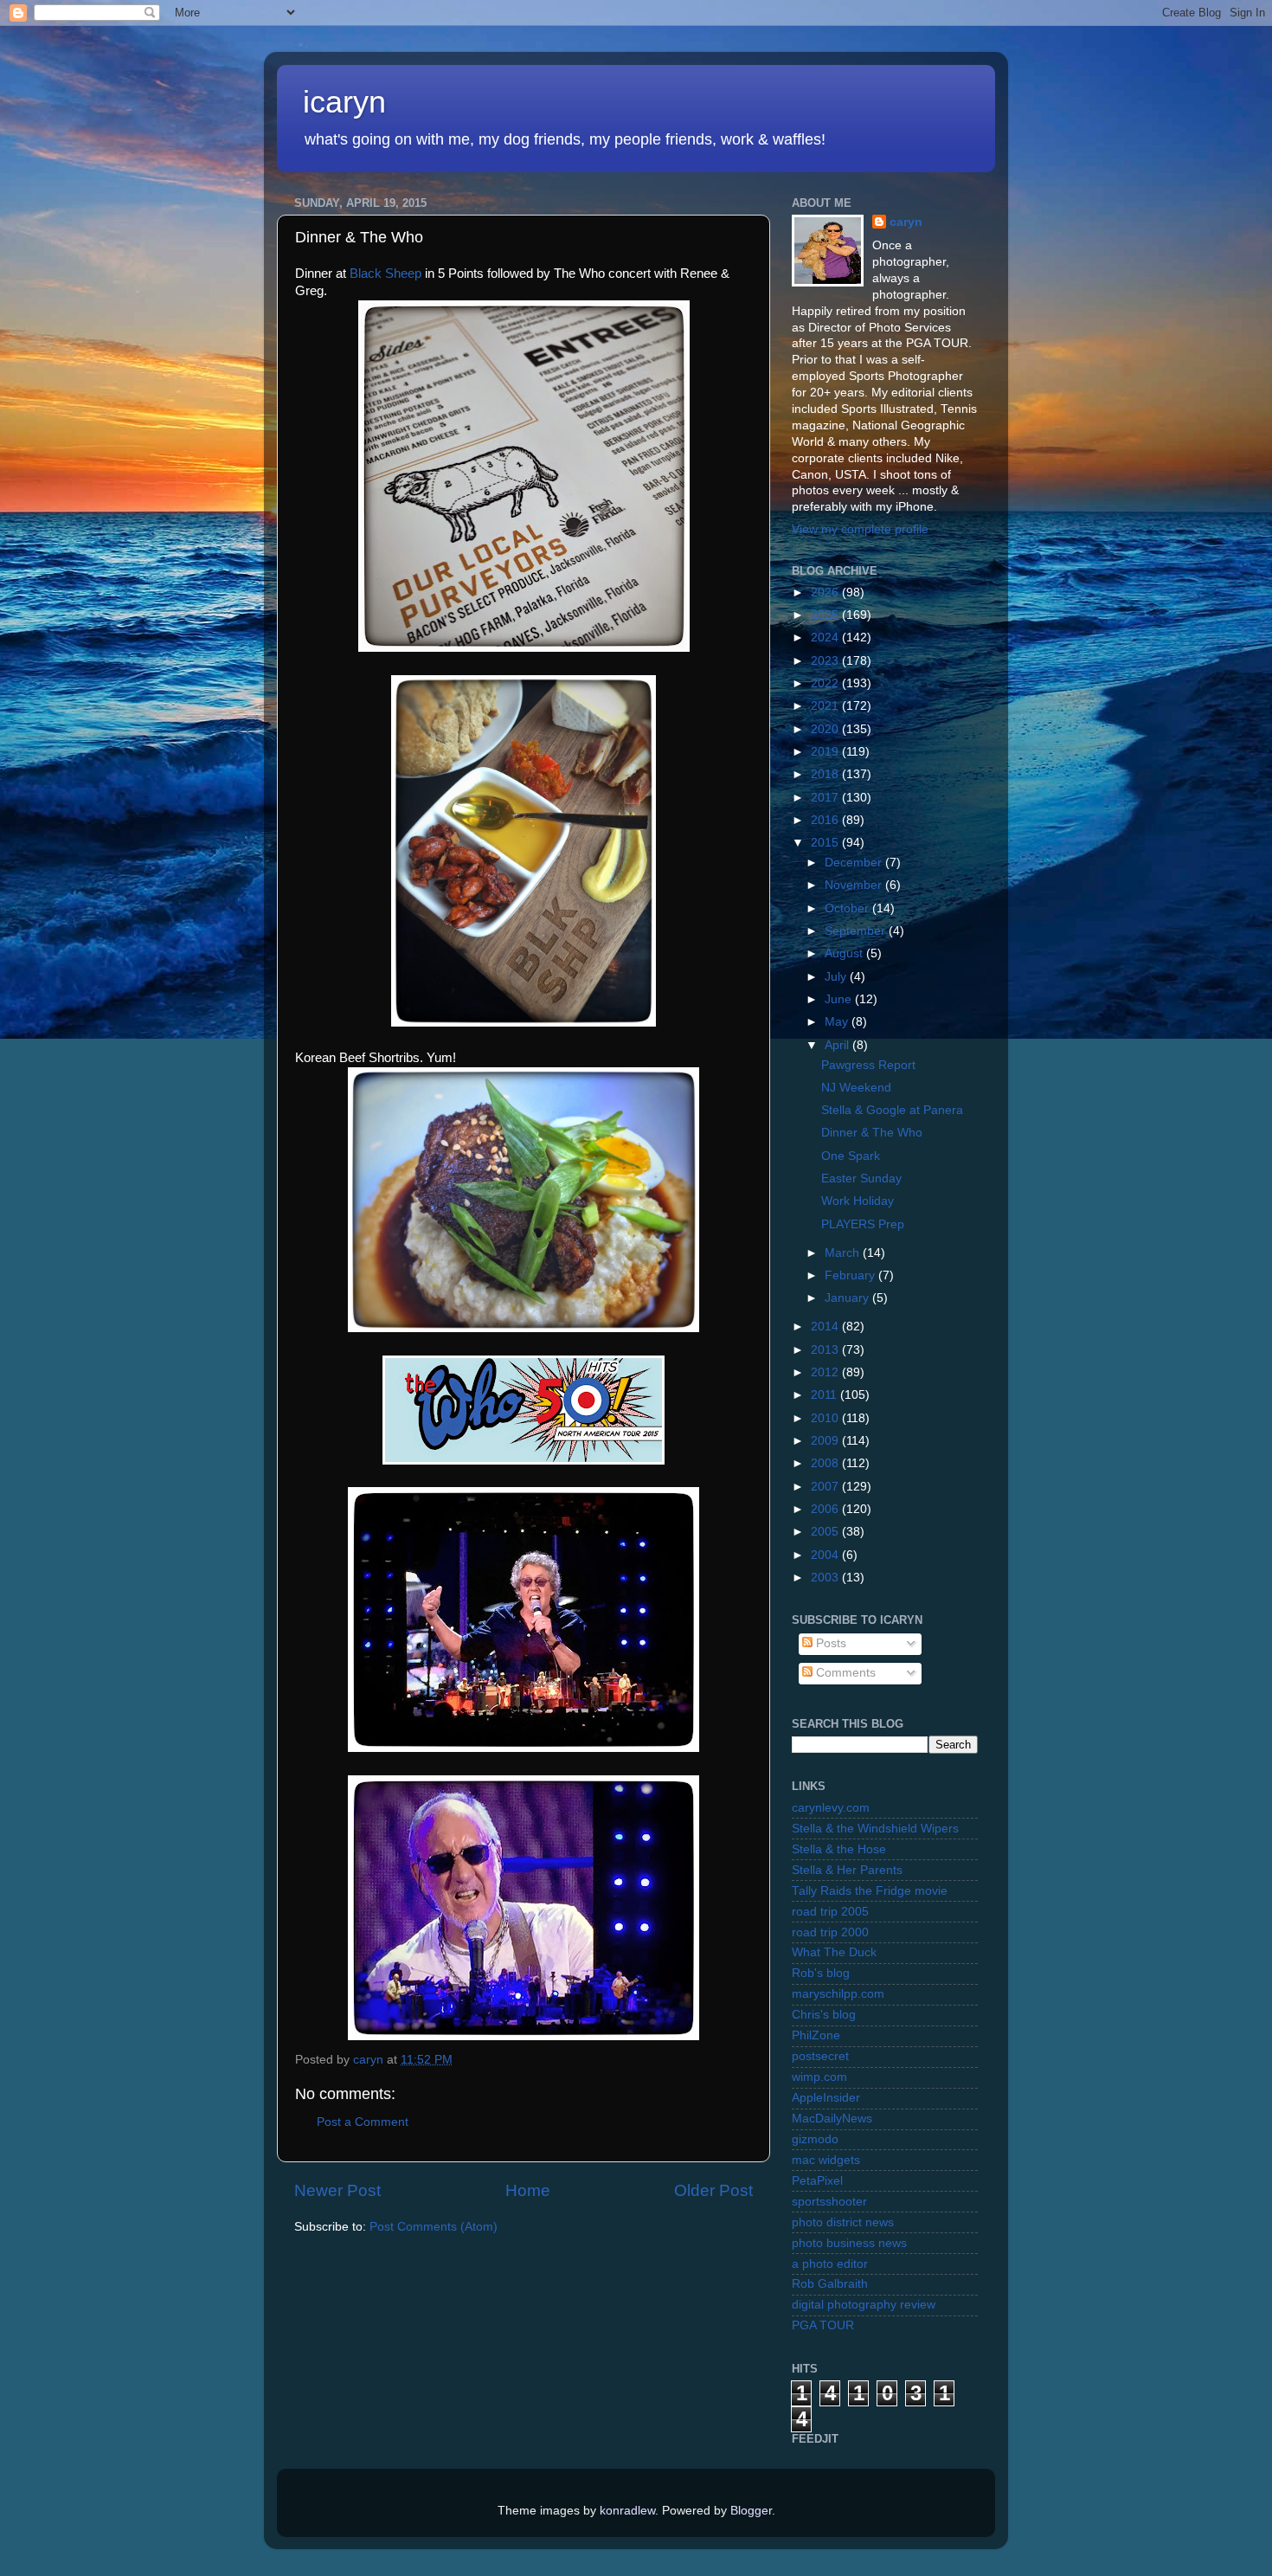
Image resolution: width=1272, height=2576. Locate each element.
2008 (826, 1463)
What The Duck (834, 1952)
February (851, 1275)
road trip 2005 (830, 1912)
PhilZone (816, 2035)
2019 (826, 752)
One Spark (851, 1156)
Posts (829, 1643)
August (845, 953)
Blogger (751, 2511)
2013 (826, 1350)
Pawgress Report (868, 1065)
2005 (826, 1532)
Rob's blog (821, 1973)
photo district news (843, 2222)
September (857, 931)
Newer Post (337, 2190)
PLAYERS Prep (863, 1224)
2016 (826, 820)
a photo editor (830, 2264)
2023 (826, 661)
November (855, 885)
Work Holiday (858, 1201)
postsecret (820, 2056)
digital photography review (864, 2305)
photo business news (849, 2243)
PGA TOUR (823, 2325)
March (844, 1253)
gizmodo (815, 2139)
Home (528, 2190)
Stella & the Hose (839, 1849)
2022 (826, 683)
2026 (826, 592)
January (848, 1298)
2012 (826, 1372)
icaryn (344, 102)
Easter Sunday (861, 1179)
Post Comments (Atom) (434, 2227)
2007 (826, 1487)
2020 (826, 729)
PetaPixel (817, 2181)
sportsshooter (829, 2202)
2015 (826, 843)
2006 (826, 1509)
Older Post (713, 2190)
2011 (826, 1395)
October (848, 908)
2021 (826, 706)
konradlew (627, 2511)
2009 (826, 1441)
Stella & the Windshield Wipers (875, 1829)
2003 (826, 1578)
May (838, 1022)
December (855, 863)
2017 (826, 798)
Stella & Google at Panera (892, 1110)
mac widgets (826, 2160)
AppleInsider (826, 2098)
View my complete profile (860, 529)
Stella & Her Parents (847, 1870)
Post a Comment (363, 2122)
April (838, 1045)
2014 (826, 1327)
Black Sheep (385, 274)
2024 (826, 638)
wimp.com (819, 2077)
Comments (844, 1673)
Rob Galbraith (830, 2284)
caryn (906, 222)
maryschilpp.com (838, 1994)
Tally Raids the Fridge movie (870, 1891)
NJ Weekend (856, 1088)
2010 (826, 1418)
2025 (826, 615)
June (840, 999)
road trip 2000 (830, 1932)
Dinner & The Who (872, 1133)
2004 (826, 1555)
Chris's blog (824, 2015)
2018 (826, 774)
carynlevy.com (831, 1808)
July (837, 977)
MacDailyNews (832, 2119)
